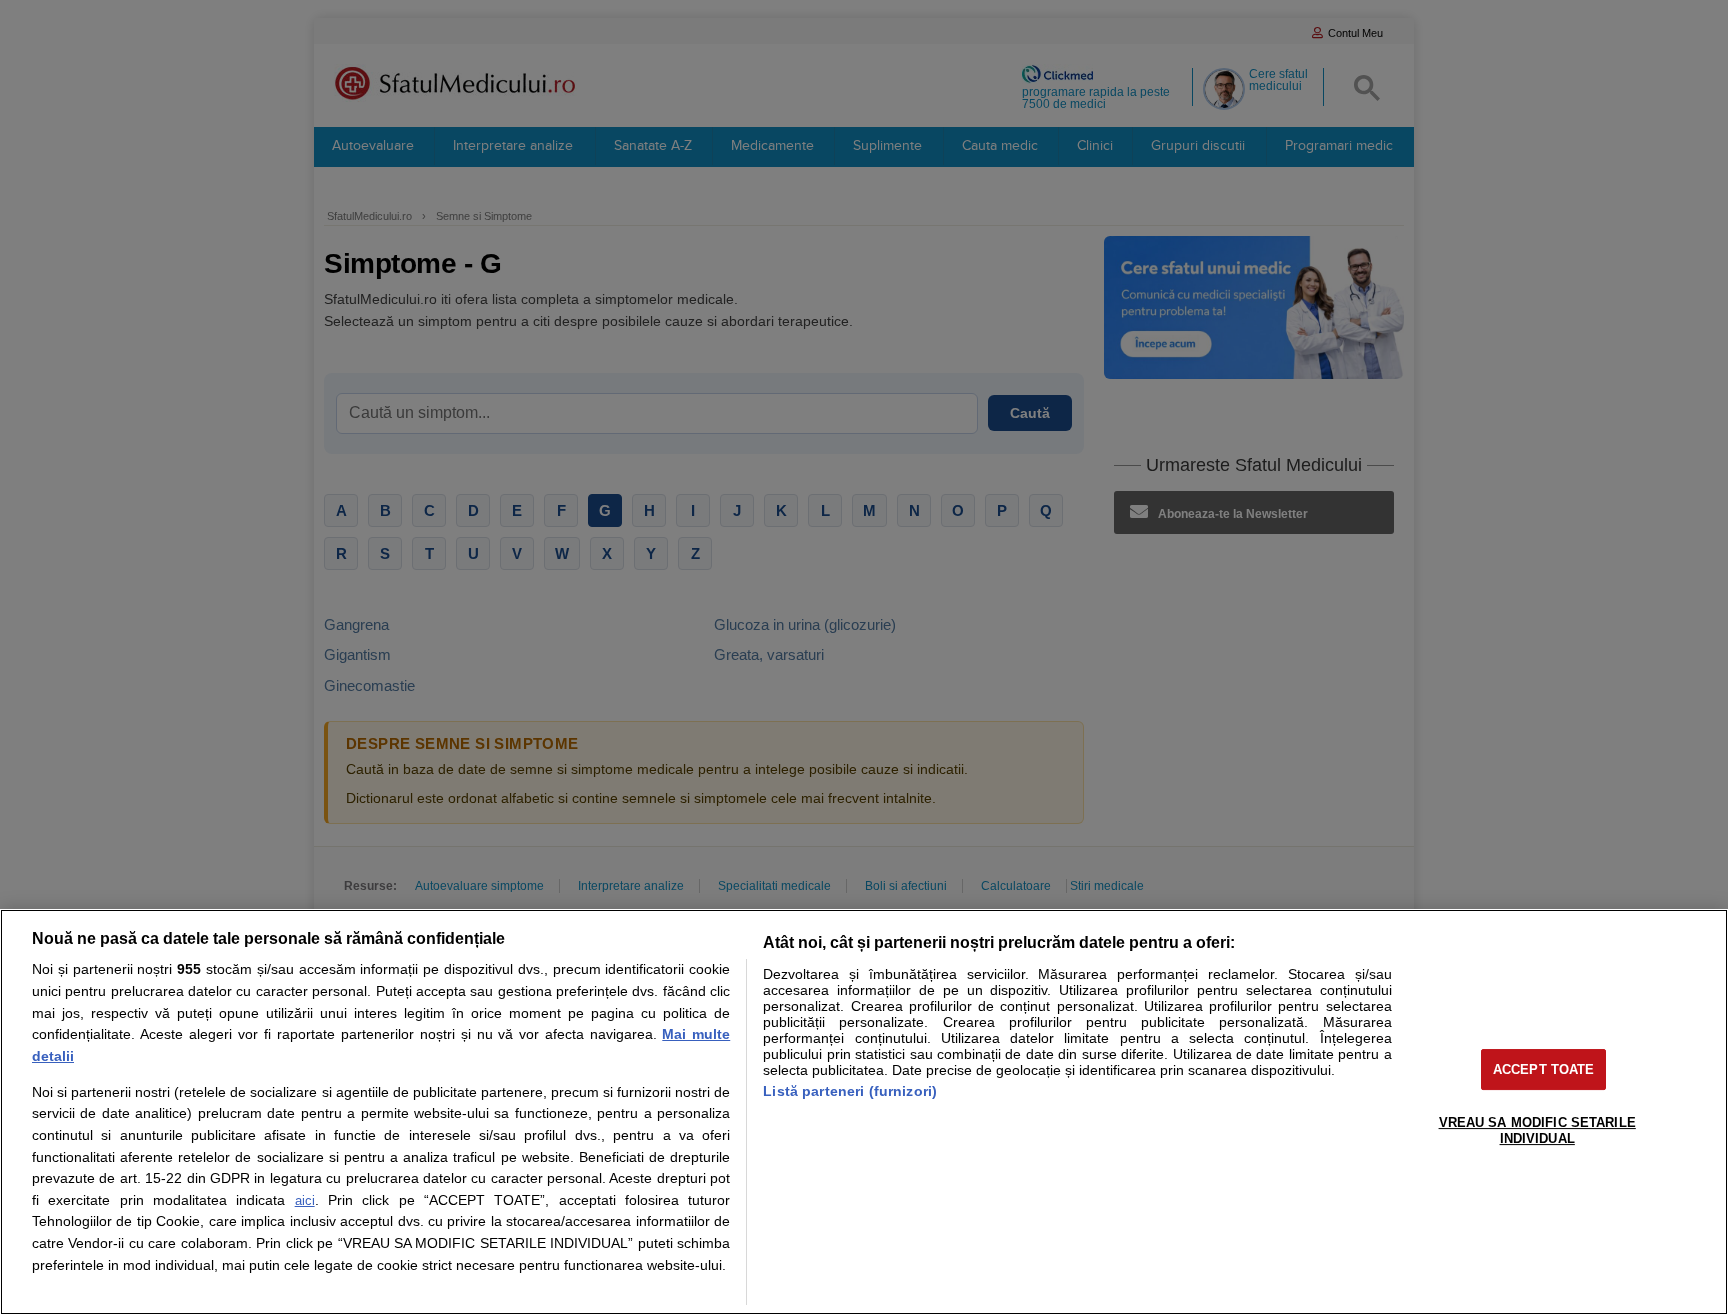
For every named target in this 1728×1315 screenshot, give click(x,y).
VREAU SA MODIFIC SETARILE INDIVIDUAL (1537, 1130)
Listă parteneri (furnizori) (850, 1091)
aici (305, 1200)
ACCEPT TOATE (1544, 1069)
